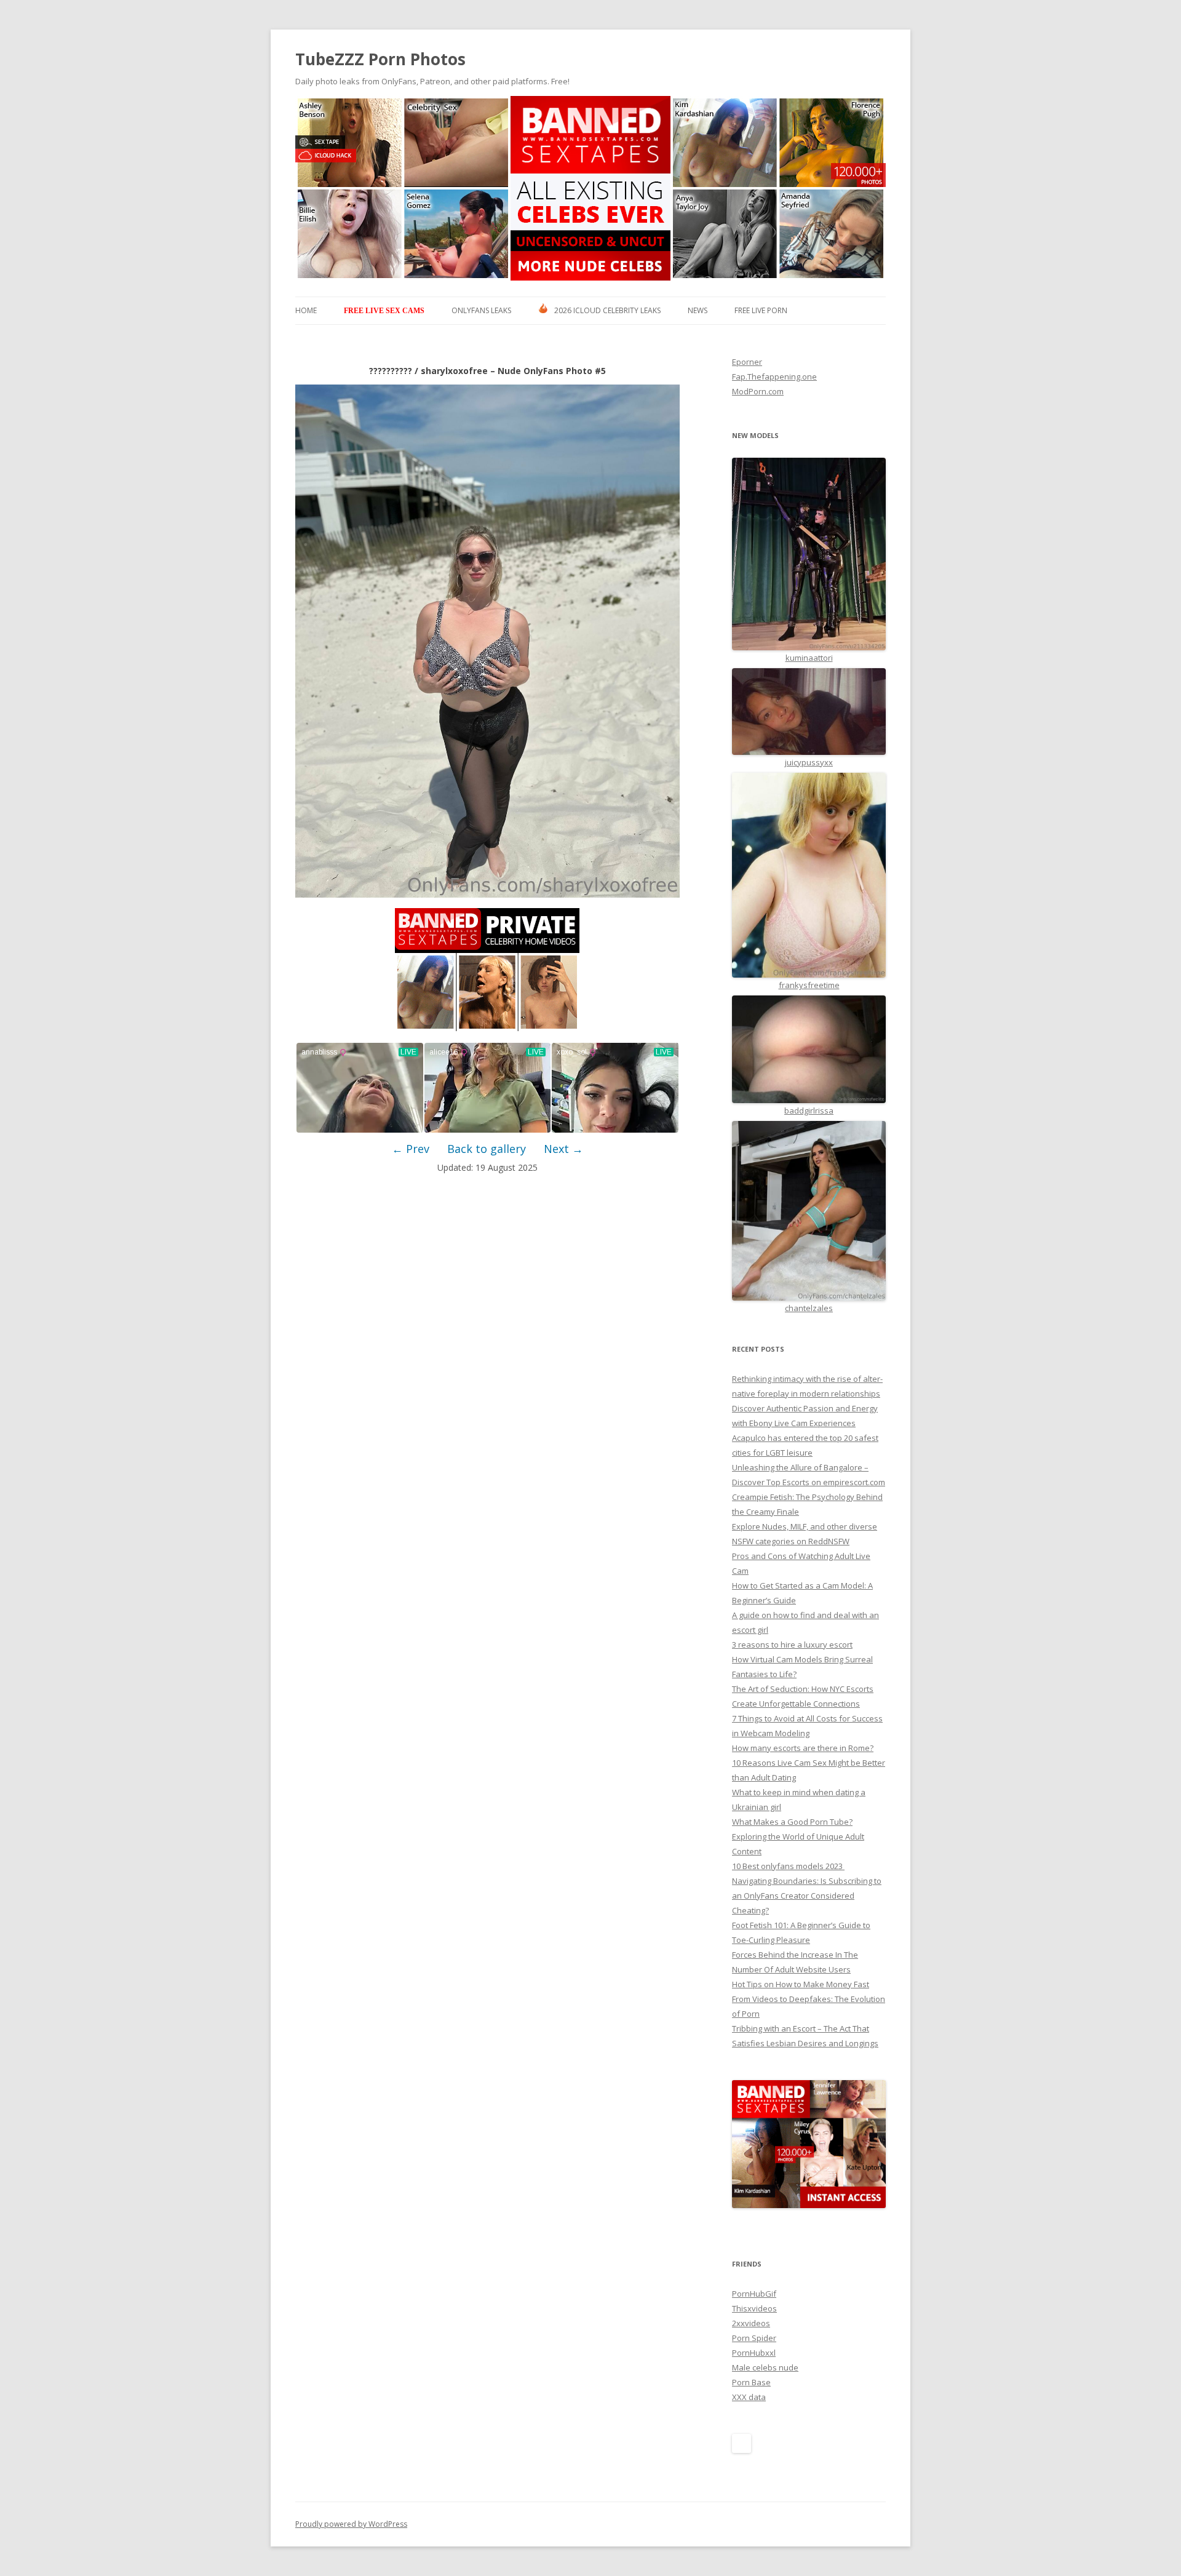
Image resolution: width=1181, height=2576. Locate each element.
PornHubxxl (754, 2353)
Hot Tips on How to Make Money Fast (801, 1984)
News (698, 310)
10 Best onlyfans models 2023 (788, 1866)
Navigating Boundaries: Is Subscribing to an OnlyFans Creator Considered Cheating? (807, 1896)
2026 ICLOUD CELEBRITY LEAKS (607, 310)
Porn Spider (754, 2338)
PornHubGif (754, 2294)
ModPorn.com (758, 391)
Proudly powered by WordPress (351, 2524)
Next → (563, 1149)
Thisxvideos (754, 2308)
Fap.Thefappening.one (774, 377)
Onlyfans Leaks (481, 310)
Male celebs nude (765, 2367)
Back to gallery (487, 1149)
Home (306, 310)
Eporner (747, 362)
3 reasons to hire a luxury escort (792, 1645)
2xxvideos (751, 2323)
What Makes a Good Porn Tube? (792, 1822)
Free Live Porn (761, 310)
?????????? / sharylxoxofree (428, 371)
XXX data (749, 2397)
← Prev (411, 1149)
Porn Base (751, 2382)
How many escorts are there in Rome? (803, 1748)
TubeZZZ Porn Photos (380, 59)
